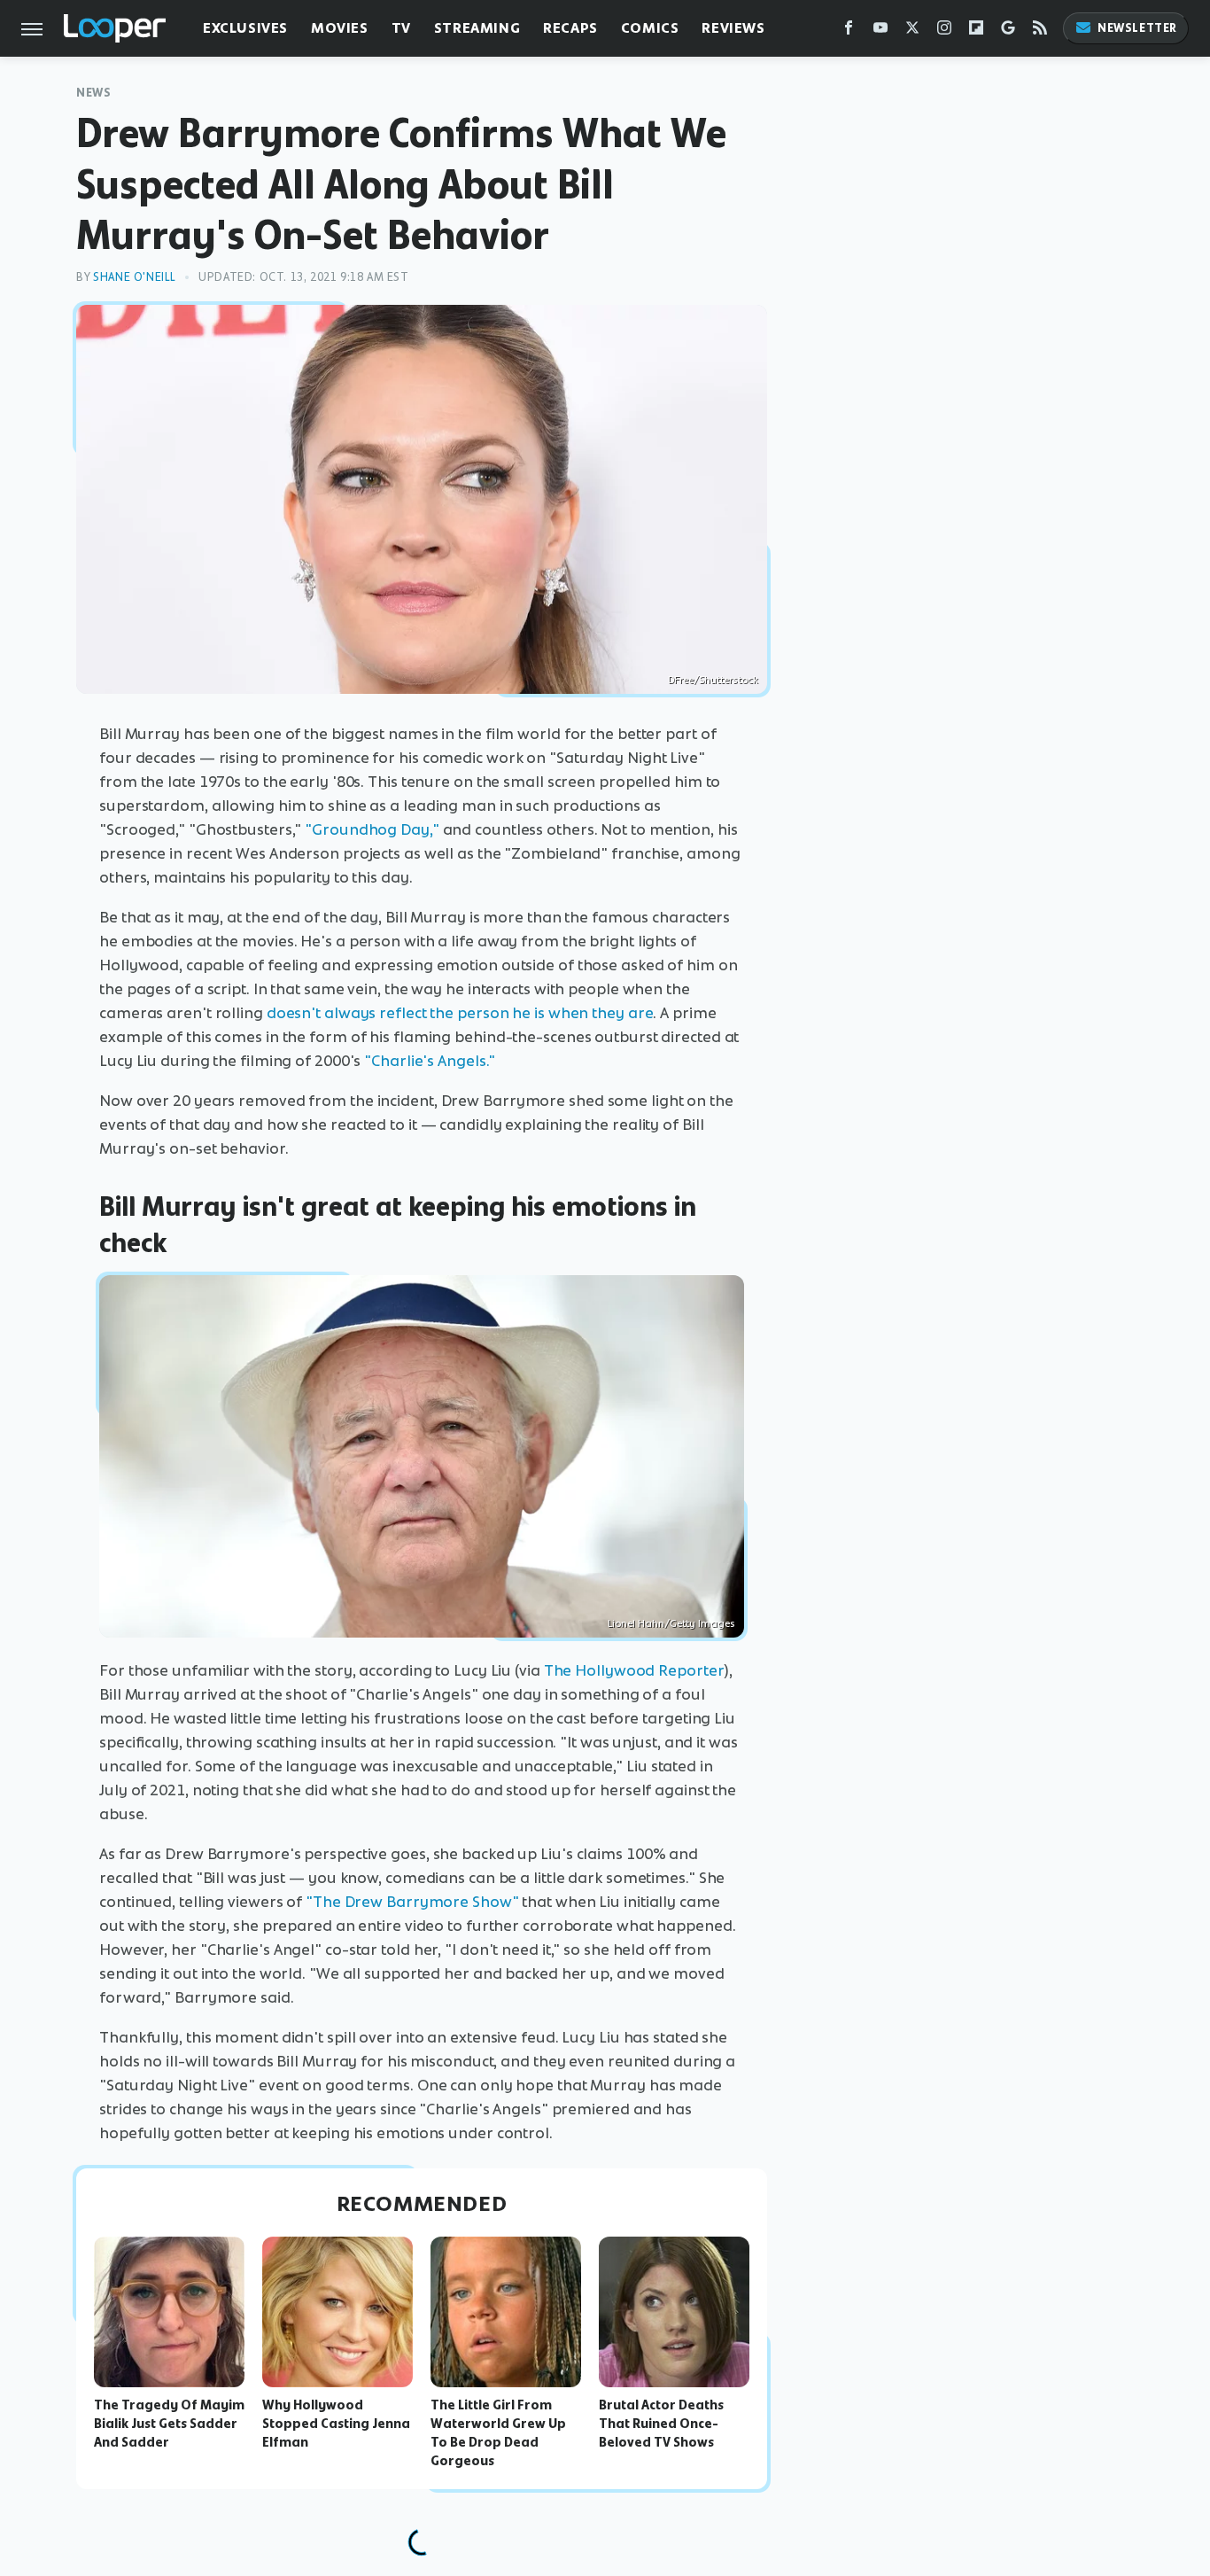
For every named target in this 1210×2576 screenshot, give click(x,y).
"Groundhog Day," (372, 829)
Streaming (477, 28)
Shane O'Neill (135, 277)
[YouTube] (880, 31)
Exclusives (245, 28)
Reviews (733, 28)
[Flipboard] (976, 31)
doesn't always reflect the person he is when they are (460, 1013)
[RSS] (1040, 31)
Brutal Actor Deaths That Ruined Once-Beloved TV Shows (661, 2424)
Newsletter (1137, 28)
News (93, 93)
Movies (340, 28)
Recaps (570, 28)
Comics (650, 28)
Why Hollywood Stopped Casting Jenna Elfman (336, 2424)
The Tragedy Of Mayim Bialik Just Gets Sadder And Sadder (169, 2424)
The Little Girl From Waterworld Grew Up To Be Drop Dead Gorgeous (498, 2432)
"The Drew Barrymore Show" (412, 1902)
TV (401, 28)
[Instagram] (944, 31)
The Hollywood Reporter (634, 1670)
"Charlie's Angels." (430, 1061)
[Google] (1008, 31)
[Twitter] (912, 31)
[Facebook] (849, 31)
